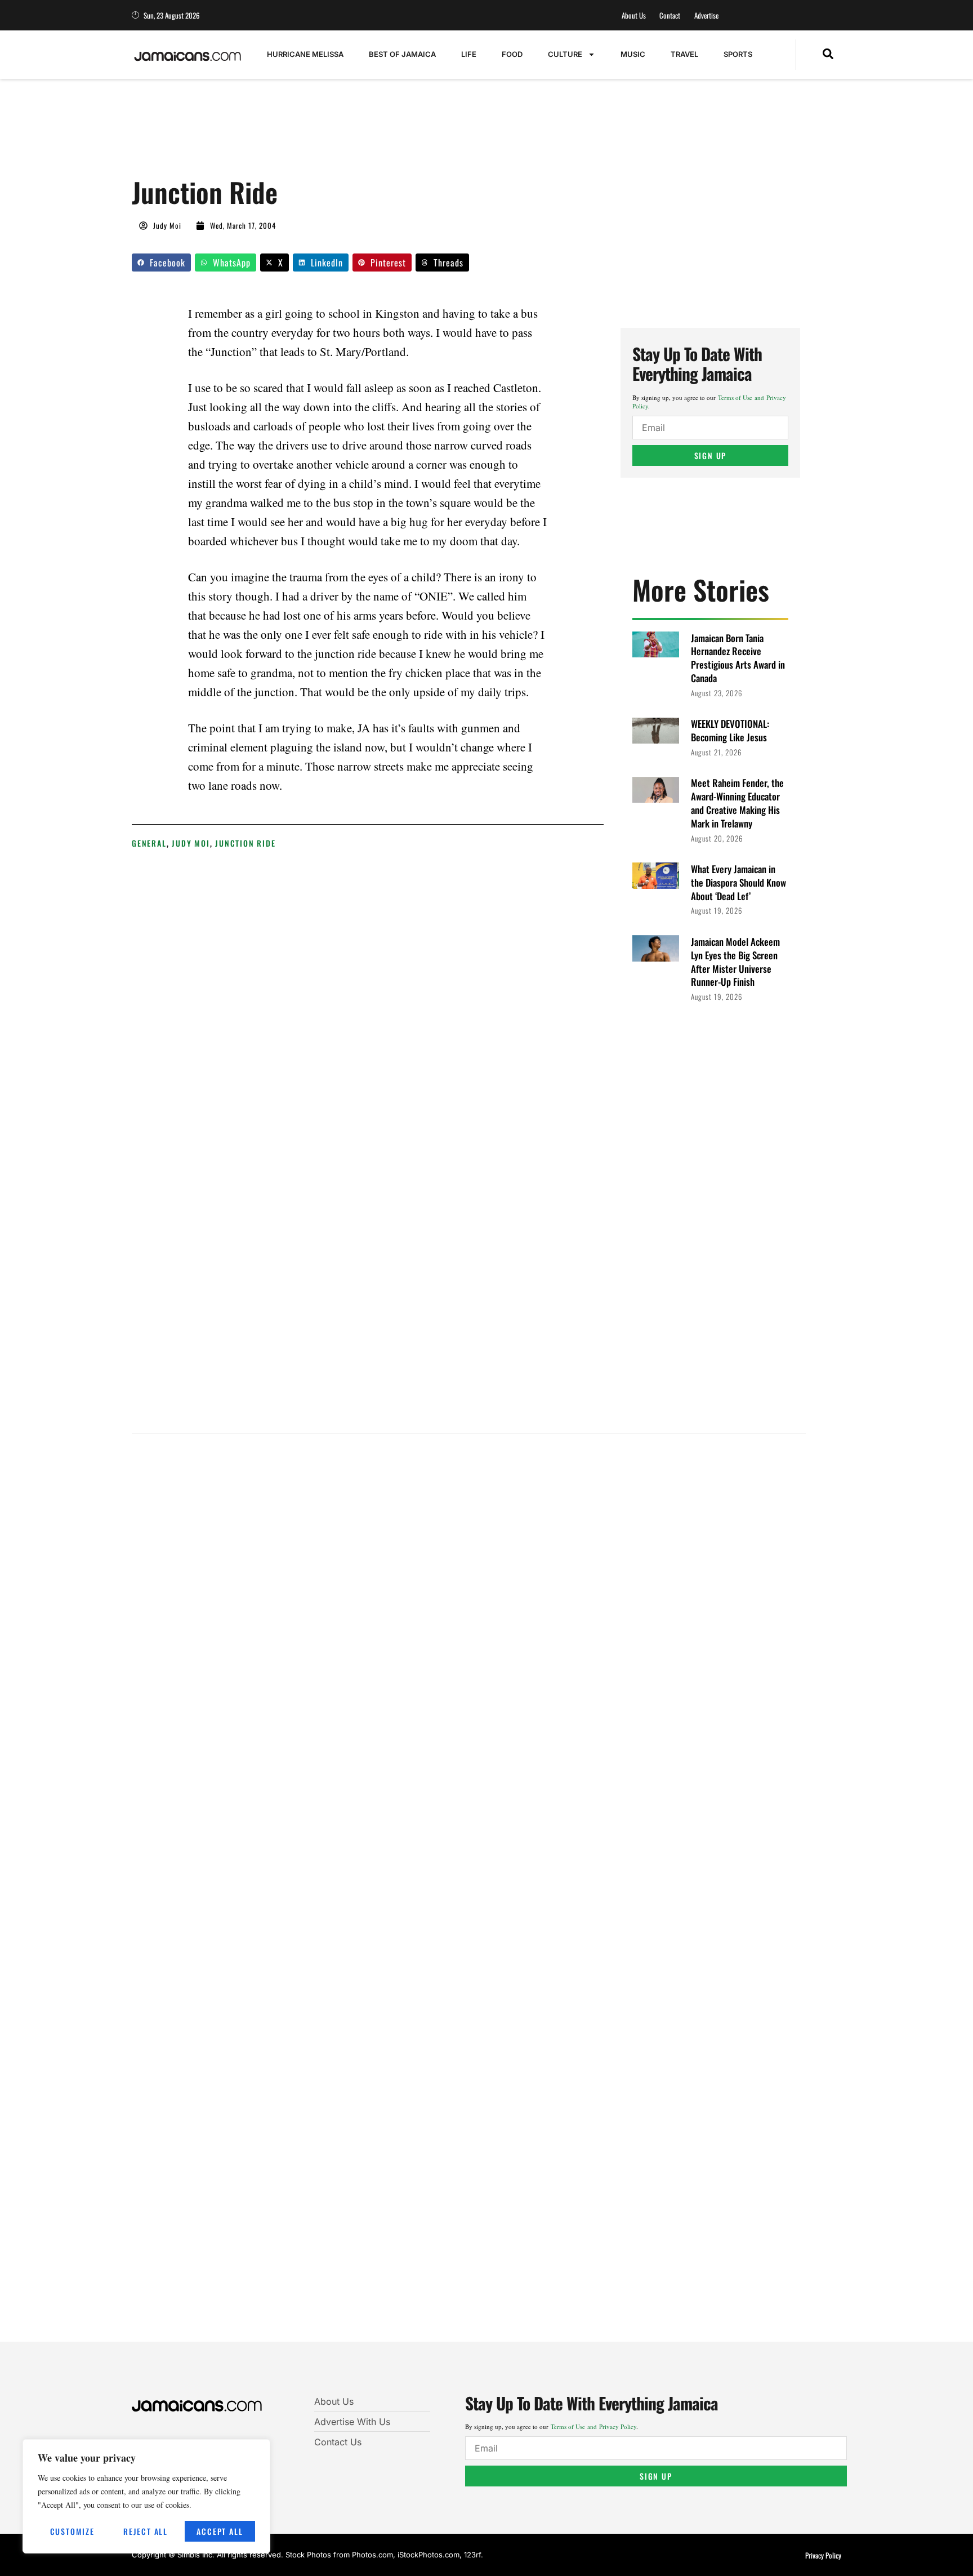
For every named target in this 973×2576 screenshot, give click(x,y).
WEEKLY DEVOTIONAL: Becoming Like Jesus (730, 730)
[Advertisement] (337, 134)
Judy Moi (191, 843)
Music (633, 54)
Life (469, 54)
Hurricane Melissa (305, 54)
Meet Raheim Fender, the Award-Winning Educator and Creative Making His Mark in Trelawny (737, 803)
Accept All (220, 2531)
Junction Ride (245, 843)
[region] (146, 2496)
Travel (684, 54)
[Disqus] (469, 1896)
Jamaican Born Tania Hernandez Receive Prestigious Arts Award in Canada (738, 658)
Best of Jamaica (402, 54)
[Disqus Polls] (469, 1595)
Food (512, 54)
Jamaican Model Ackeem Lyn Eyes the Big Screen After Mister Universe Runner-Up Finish (735, 962)
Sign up (711, 455)
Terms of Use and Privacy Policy (593, 2426)
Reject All (146, 2531)
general (149, 843)
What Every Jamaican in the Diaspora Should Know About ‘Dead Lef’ (738, 882)
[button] (828, 55)
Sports (738, 54)
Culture (565, 54)
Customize (72, 2531)
